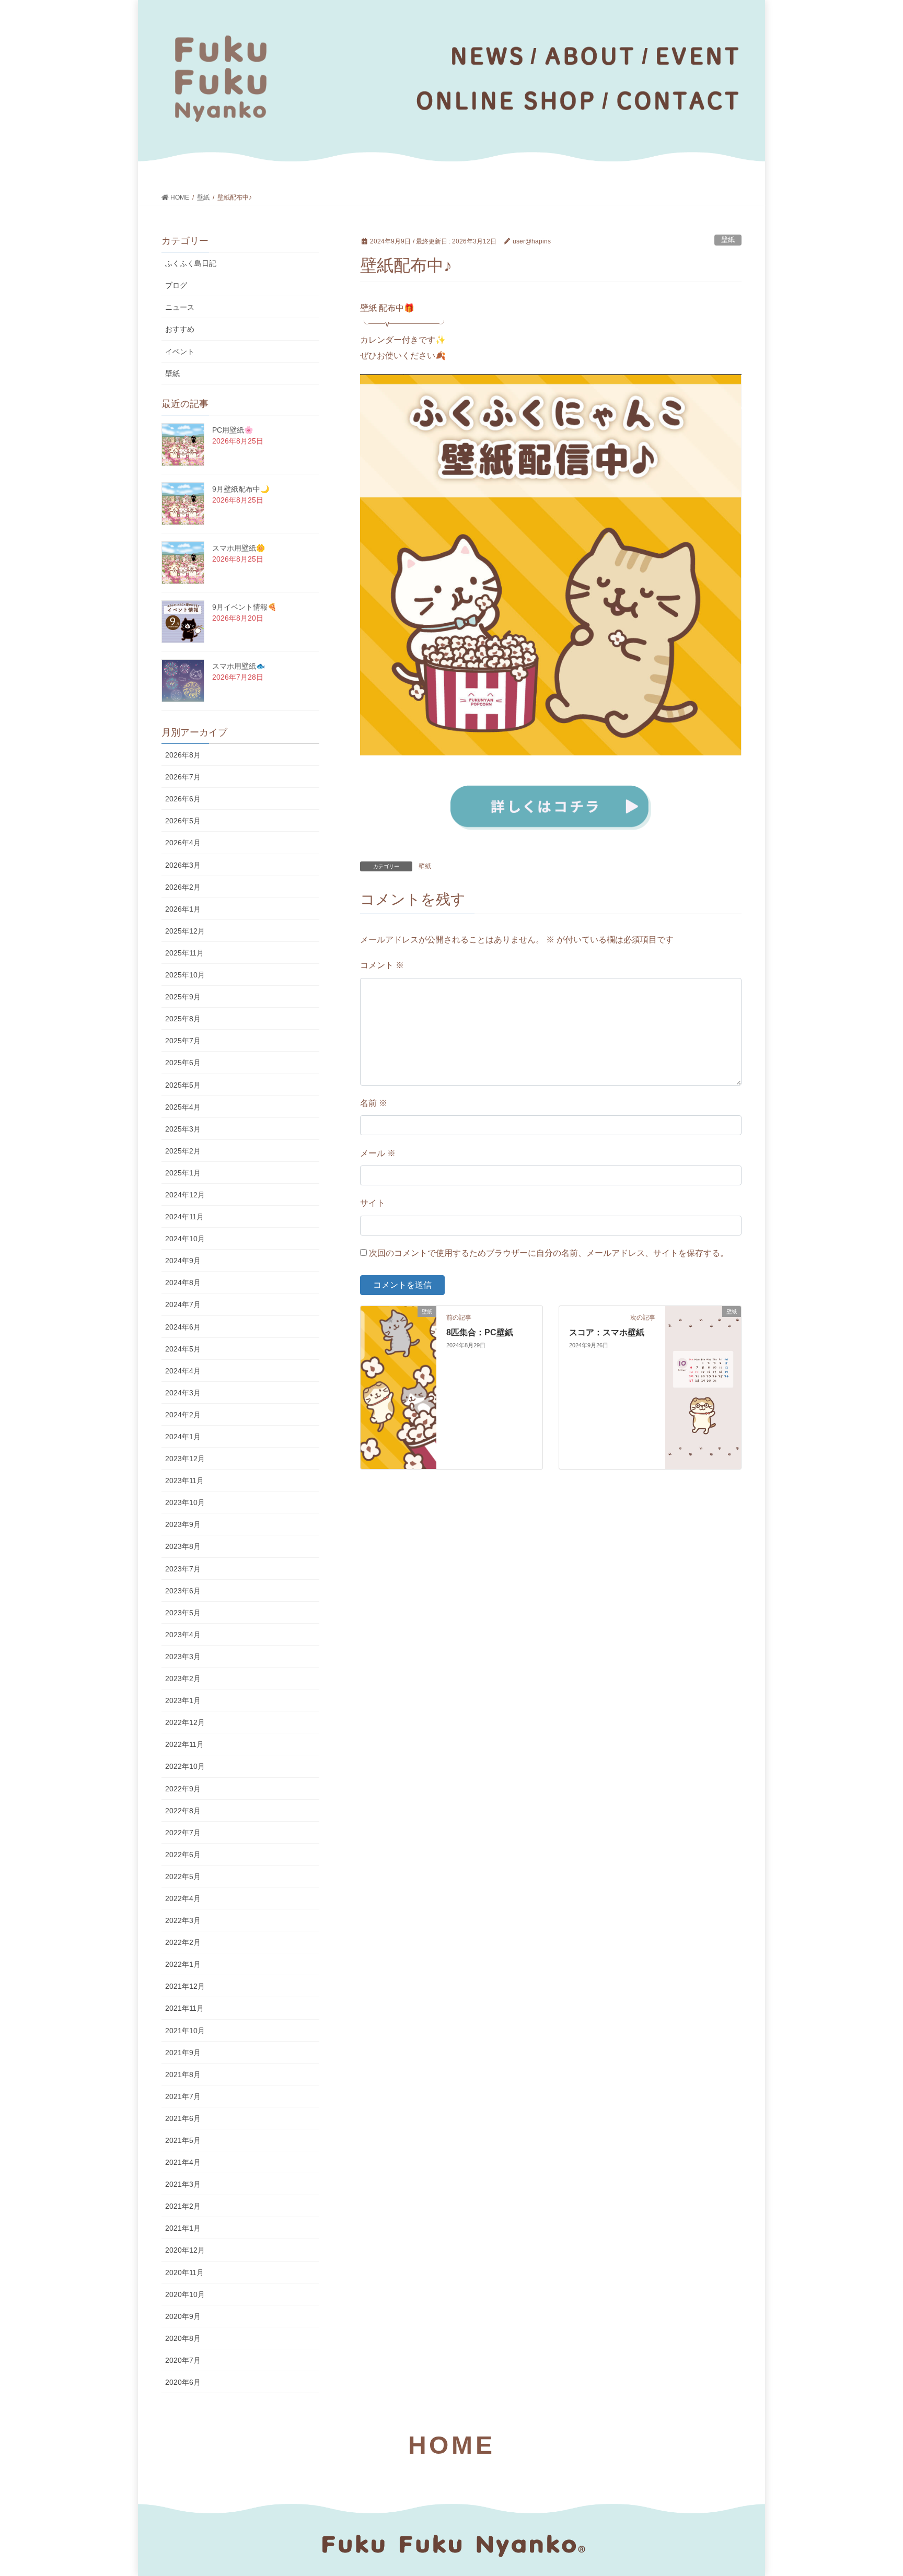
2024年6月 (183, 1327)
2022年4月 (183, 1898)
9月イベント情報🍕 (244, 607)
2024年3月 (183, 1393)
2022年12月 (185, 1722)
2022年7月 (183, 1833)
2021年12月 (185, 1986)
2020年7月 (183, 2360)
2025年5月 (183, 1085)
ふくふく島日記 (191, 263)
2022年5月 (183, 1876)
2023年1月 (183, 1700)
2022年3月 (183, 1920)
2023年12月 (185, 1459)
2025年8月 (183, 1019)
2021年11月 (184, 2008)
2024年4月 (183, 1371)
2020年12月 (185, 2250)
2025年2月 (183, 1151)
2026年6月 (183, 799)
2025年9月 (183, 997)
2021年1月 (183, 2228)
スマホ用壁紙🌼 (239, 548)
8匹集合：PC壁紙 (480, 1332)
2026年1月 (183, 909)
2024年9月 (183, 1261)
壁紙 (728, 240)
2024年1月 (183, 1437)
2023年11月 (184, 1481)
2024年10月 (185, 1239)
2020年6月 (183, 2382)
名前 (374, 1103)
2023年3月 (183, 1657)
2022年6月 (183, 1855)
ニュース (180, 307)
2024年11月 (184, 1217)
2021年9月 (183, 2053)
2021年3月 (183, 2184)
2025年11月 (184, 953)
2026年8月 (183, 755)
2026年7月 (183, 777)
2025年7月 (183, 1041)
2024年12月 (185, 1195)
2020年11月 (184, 2272)
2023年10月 (185, 1502)
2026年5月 (183, 821)
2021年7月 (183, 2096)
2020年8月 (183, 2338)
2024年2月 (183, 1415)
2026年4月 (183, 843)
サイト (373, 1203)
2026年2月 (183, 887)
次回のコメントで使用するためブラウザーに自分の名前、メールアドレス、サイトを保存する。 (549, 1253)
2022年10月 (185, 1766)
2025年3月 (183, 1129)
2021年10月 (185, 2031)
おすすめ (180, 329)
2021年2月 (183, 2206)
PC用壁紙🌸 (233, 430)
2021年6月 (183, 2118)
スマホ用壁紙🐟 (239, 666)
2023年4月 (183, 1635)
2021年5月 (183, 2140)
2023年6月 (183, 1591)
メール (378, 1153)
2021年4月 (183, 2162)
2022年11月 (184, 1744)
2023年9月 (183, 1524)
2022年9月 (183, 1789)
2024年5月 (183, 1349)
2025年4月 (183, 1107)
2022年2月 (183, 1942)
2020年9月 (183, 2316)
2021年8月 (183, 2074)
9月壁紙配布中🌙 (241, 489)
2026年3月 (183, 865)
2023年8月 (183, 1546)
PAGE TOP (872, 2490)
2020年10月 (185, 2294)
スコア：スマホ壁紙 (607, 1332)
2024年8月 (183, 1283)
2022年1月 (183, 1964)
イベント (180, 352)
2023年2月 (183, 1679)
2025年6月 (183, 1063)
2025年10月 (185, 975)
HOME (451, 2445)
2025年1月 (183, 1173)
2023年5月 (183, 1613)
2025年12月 (185, 931)
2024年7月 (183, 1304)
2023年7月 (183, 1569)
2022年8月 (183, 1811)
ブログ (176, 285)
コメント (382, 965)
